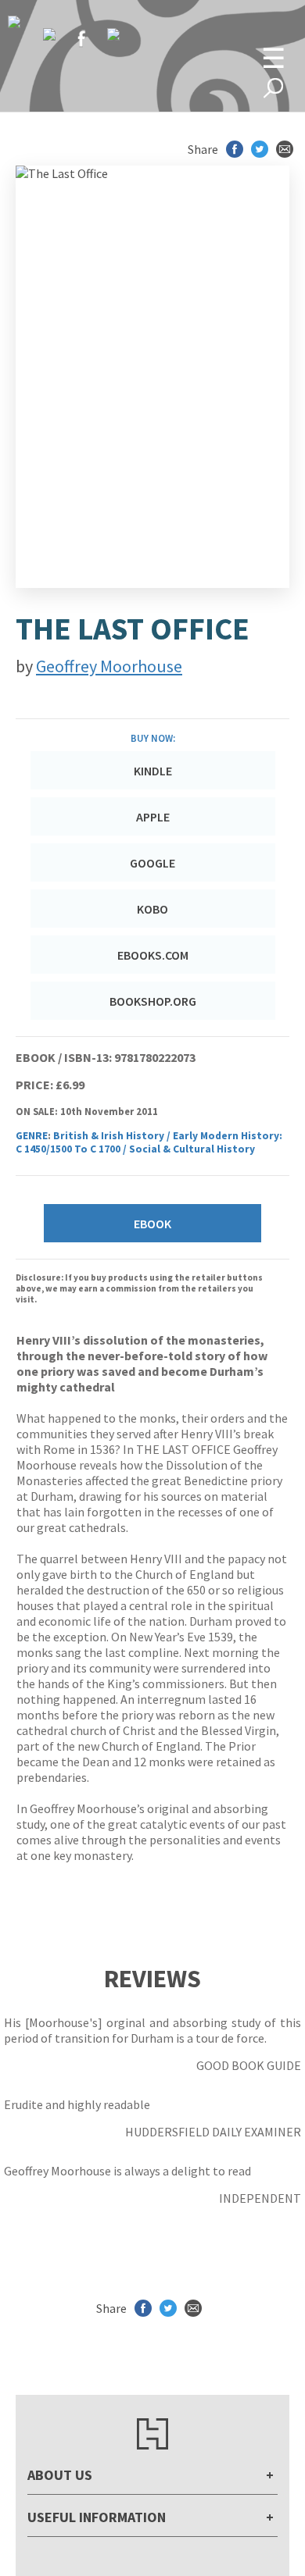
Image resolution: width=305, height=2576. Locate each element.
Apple (153, 817)
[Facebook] (81, 38)
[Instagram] (113, 34)
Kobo (152, 909)
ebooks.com (153, 955)
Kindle (153, 771)
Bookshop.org (153, 1001)
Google (152, 863)
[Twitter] (49, 34)
